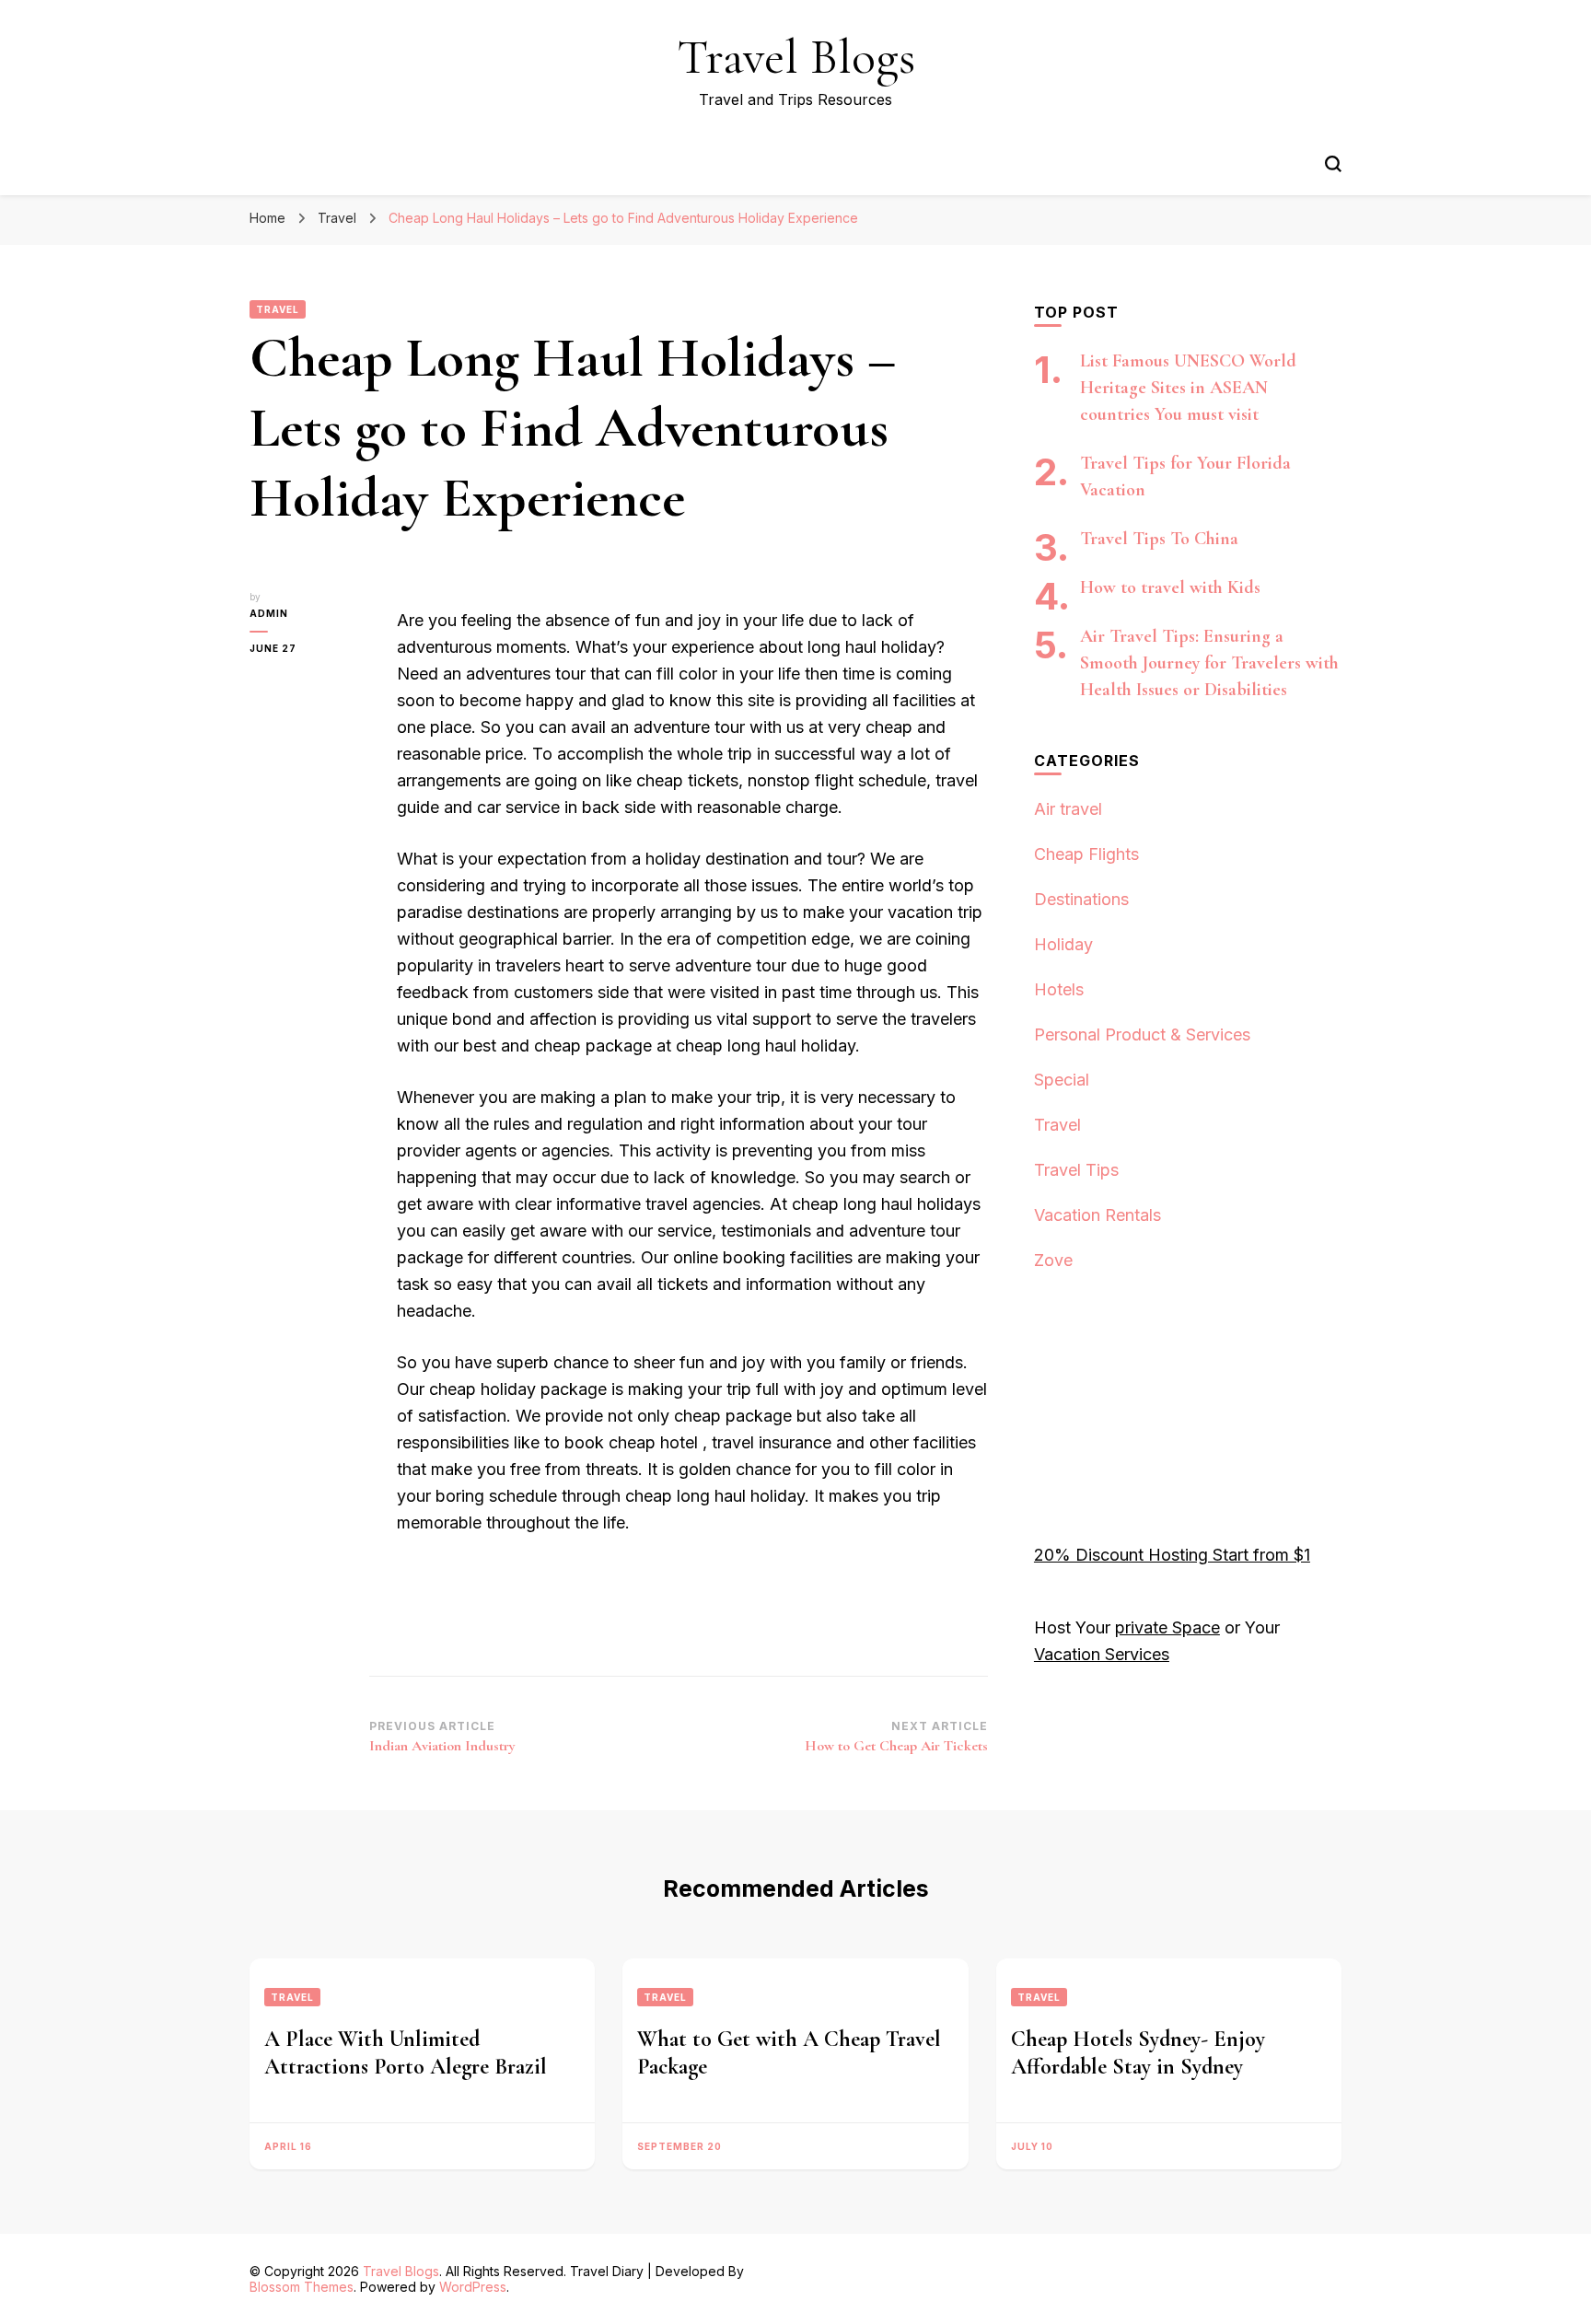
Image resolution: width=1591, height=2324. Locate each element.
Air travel (1068, 809)
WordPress (473, 2287)
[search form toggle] (1333, 164)
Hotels (1059, 989)
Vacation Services (1102, 1654)
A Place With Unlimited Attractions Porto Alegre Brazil (406, 2053)
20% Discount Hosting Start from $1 (1172, 1555)
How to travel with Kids (1170, 587)
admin (269, 613)
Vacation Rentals (1097, 1215)
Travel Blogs (796, 57)
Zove (1053, 1260)
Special (1062, 1080)
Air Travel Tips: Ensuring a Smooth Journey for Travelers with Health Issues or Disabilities (1209, 663)
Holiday (1063, 944)
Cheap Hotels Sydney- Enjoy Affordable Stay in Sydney (1138, 2053)
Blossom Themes (302, 2287)
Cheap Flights (1086, 854)
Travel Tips (1076, 1170)
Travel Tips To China (1159, 539)
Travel (278, 309)
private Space (1167, 1627)
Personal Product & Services (1142, 1034)
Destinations (1081, 899)
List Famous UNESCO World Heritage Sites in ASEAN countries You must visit (1188, 388)
